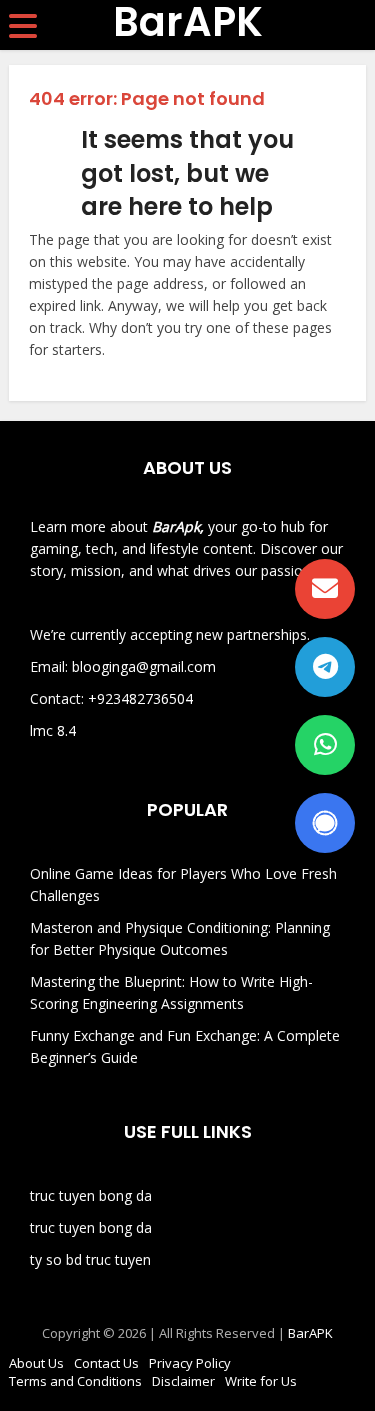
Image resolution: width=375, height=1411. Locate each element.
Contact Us (106, 1363)
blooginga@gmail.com (144, 666)
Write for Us (261, 1381)
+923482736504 (140, 698)
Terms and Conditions (75, 1381)
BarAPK (188, 22)
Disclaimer (183, 1381)
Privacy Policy (190, 1363)
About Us (36, 1363)
